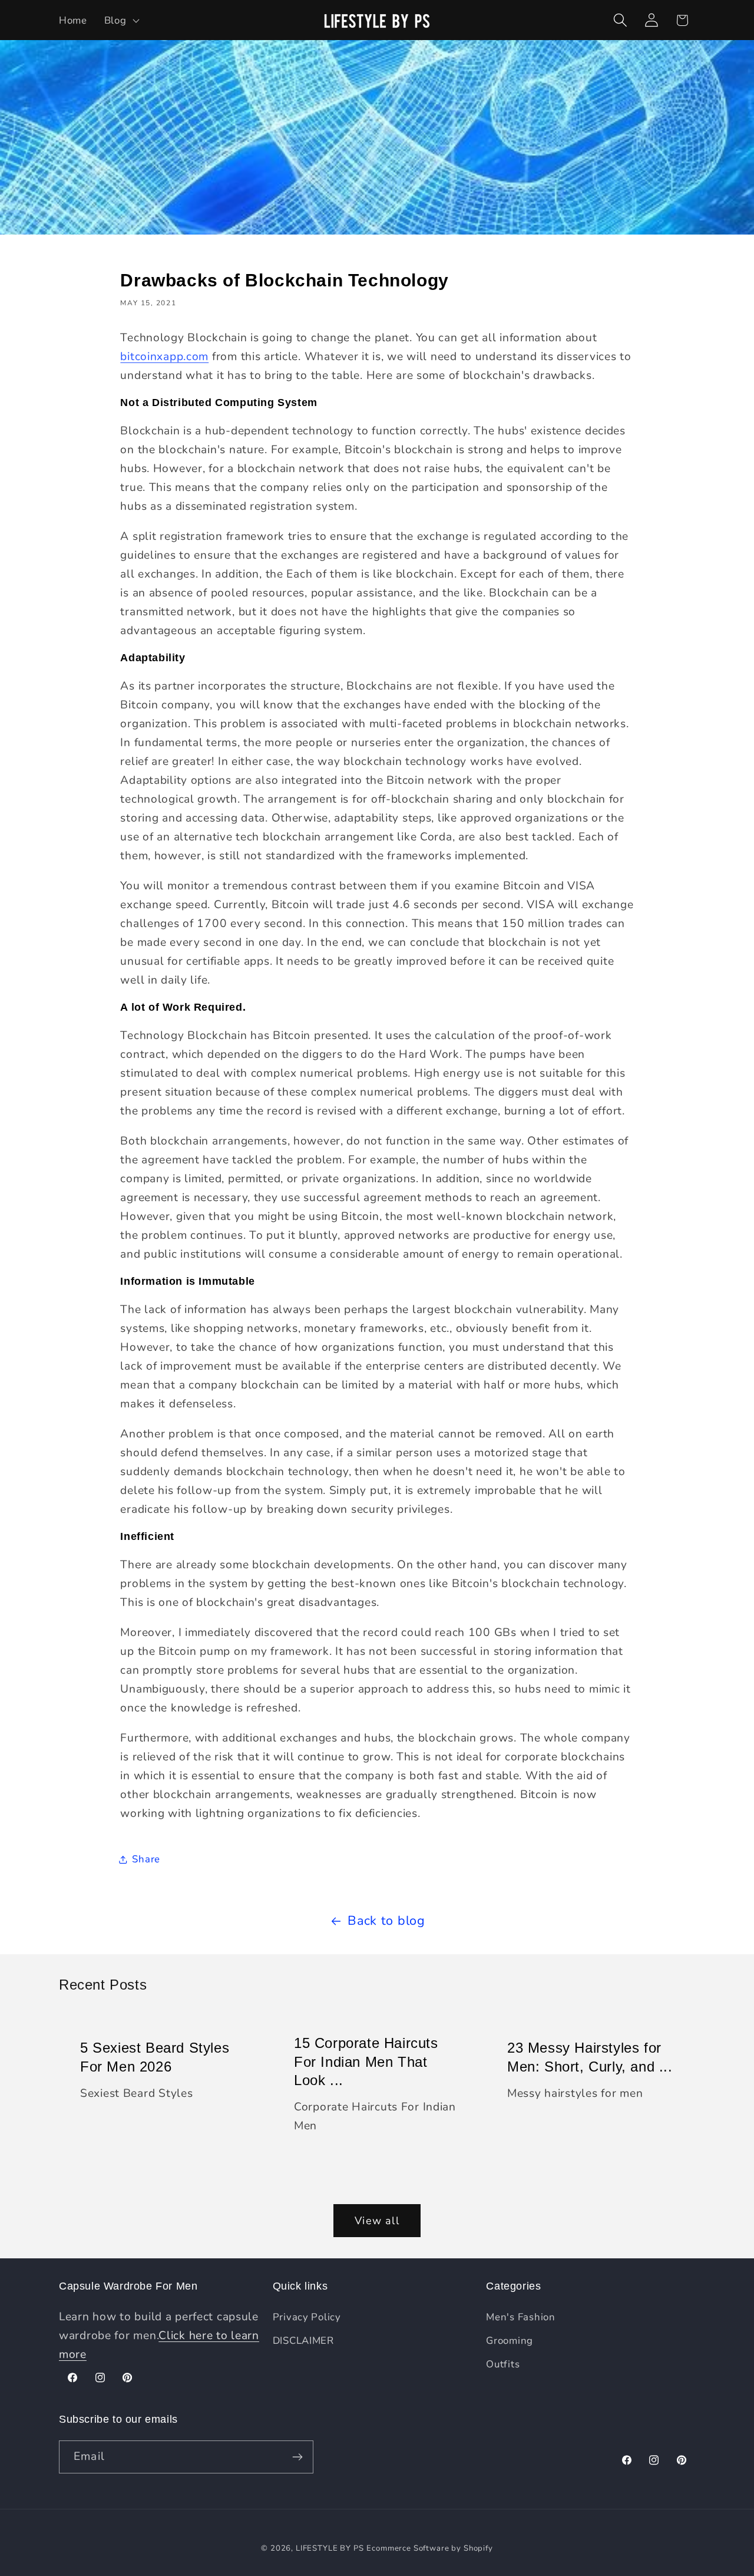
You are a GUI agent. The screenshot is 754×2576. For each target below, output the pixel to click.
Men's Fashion (520, 2317)
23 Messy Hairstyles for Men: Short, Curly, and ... (590, 2057)
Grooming (510, 2341)
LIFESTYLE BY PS (330, 2548)
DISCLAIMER (303, 2341)
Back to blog (386, 1921)
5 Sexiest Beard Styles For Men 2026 (155, 2057)
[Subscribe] (297, 2457)
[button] (120, 20)
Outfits (503, 2364)
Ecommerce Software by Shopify (429, 2548)
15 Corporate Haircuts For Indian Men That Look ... (366, 2062)
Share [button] (146, 1859)
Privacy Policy (307, 2317)
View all (377, 2221)
